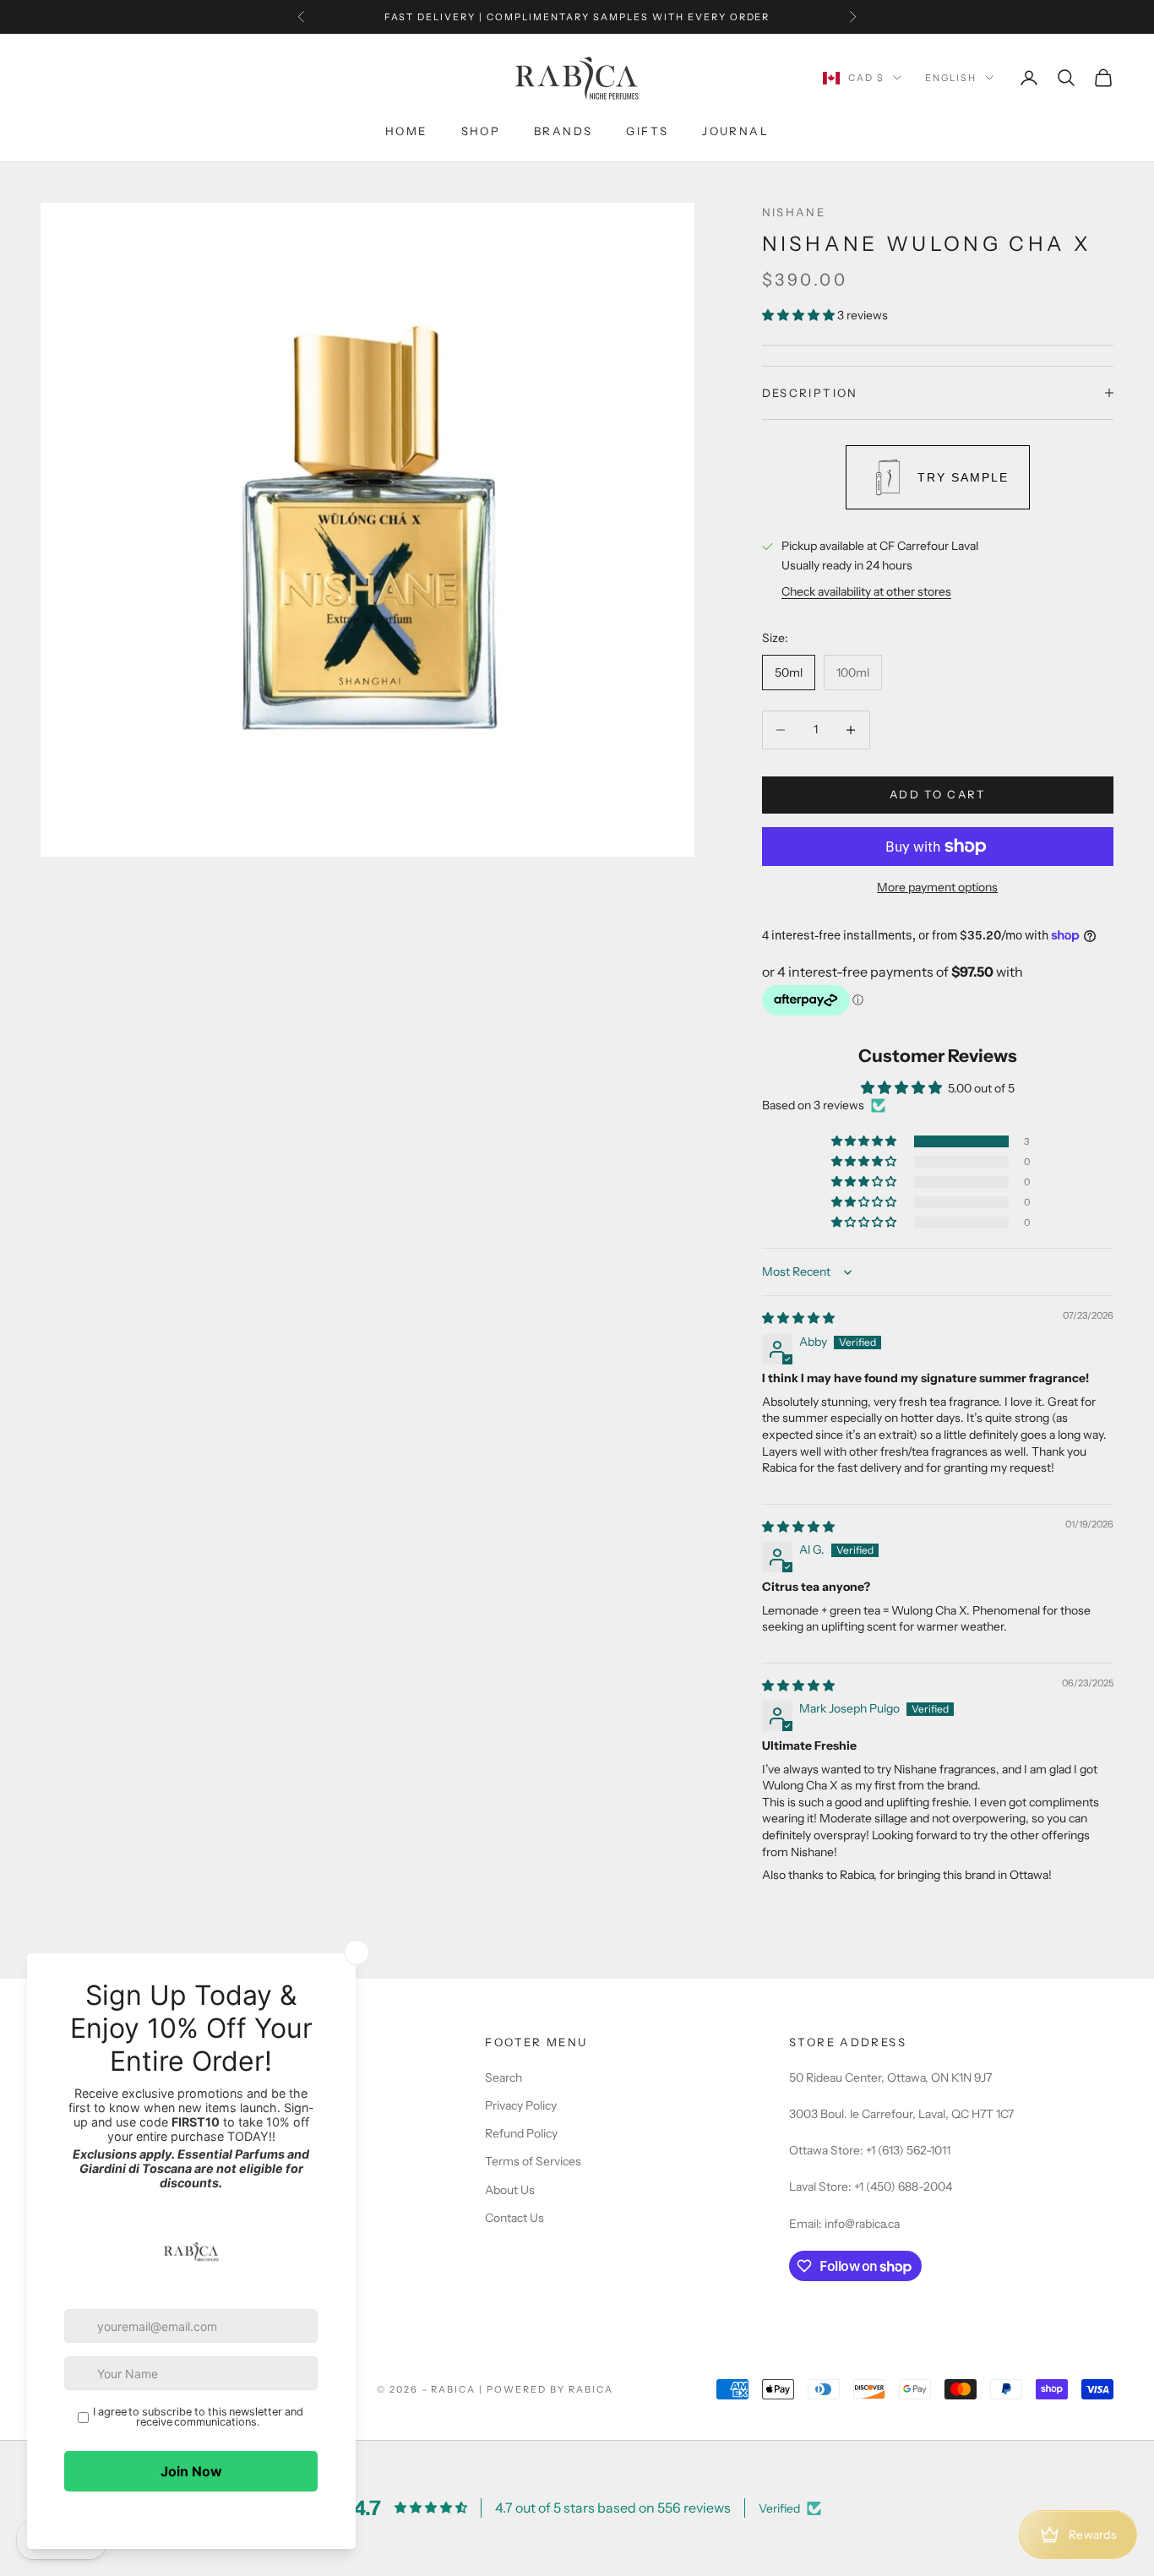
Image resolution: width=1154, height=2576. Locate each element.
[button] (800, 315)
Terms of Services (533, 2161)
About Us (510, 2190)
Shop (481, 131)
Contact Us (514, 2218)
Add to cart (938, 794)
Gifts (647, 131)
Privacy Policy (521, 2105)
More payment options (937, 887)
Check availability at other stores (866, 591)
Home (406, 131)
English (951, 78)
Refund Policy (521, 2133)
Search (504, 2078)
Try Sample (963, 477)
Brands (563, 131)
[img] (798, 1318)
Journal (735, 131)
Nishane (794, 212)
